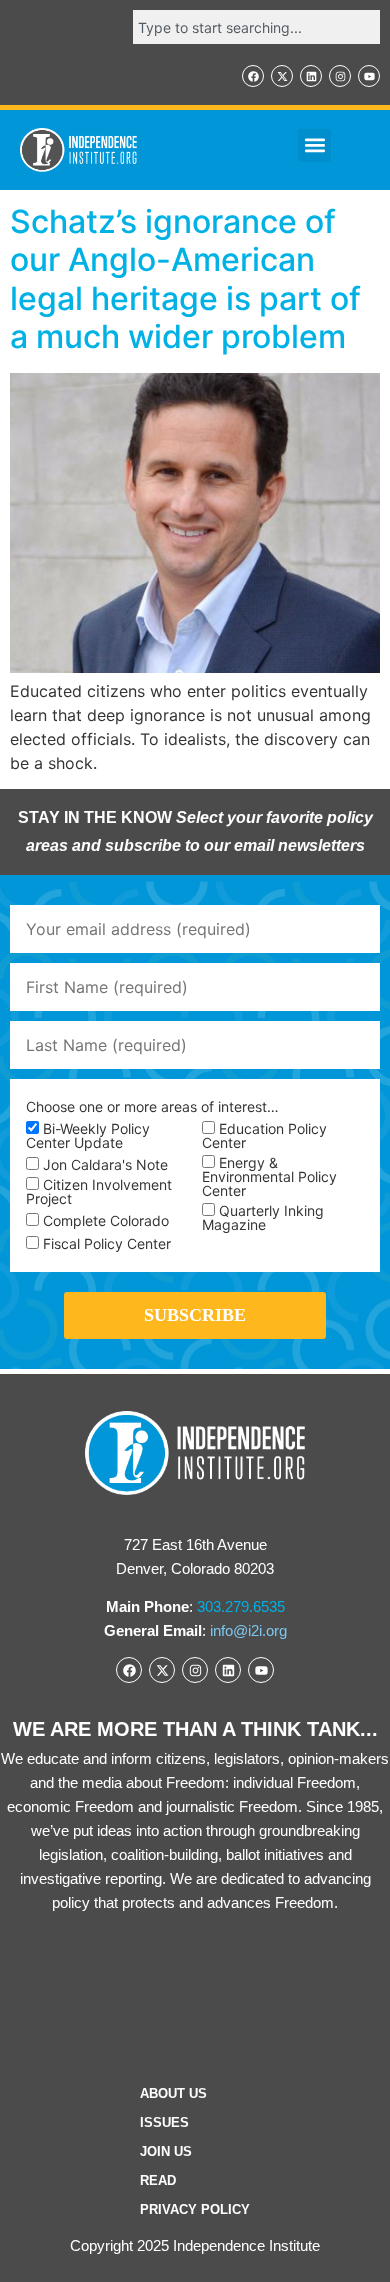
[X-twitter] (282, 76)
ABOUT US (173, 2093)
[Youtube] (369, 76)
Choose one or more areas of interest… (152, 1107)
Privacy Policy (195, 2209)
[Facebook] (253, 76)
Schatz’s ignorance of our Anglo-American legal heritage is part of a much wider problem (185, 279)
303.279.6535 (241, 1606)
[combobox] (256, 27)
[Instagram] (340, 76)
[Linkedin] (311, 76)
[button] (314, 145)
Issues (164, 2122)
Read (158, 2180)
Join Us (166, 2151)
